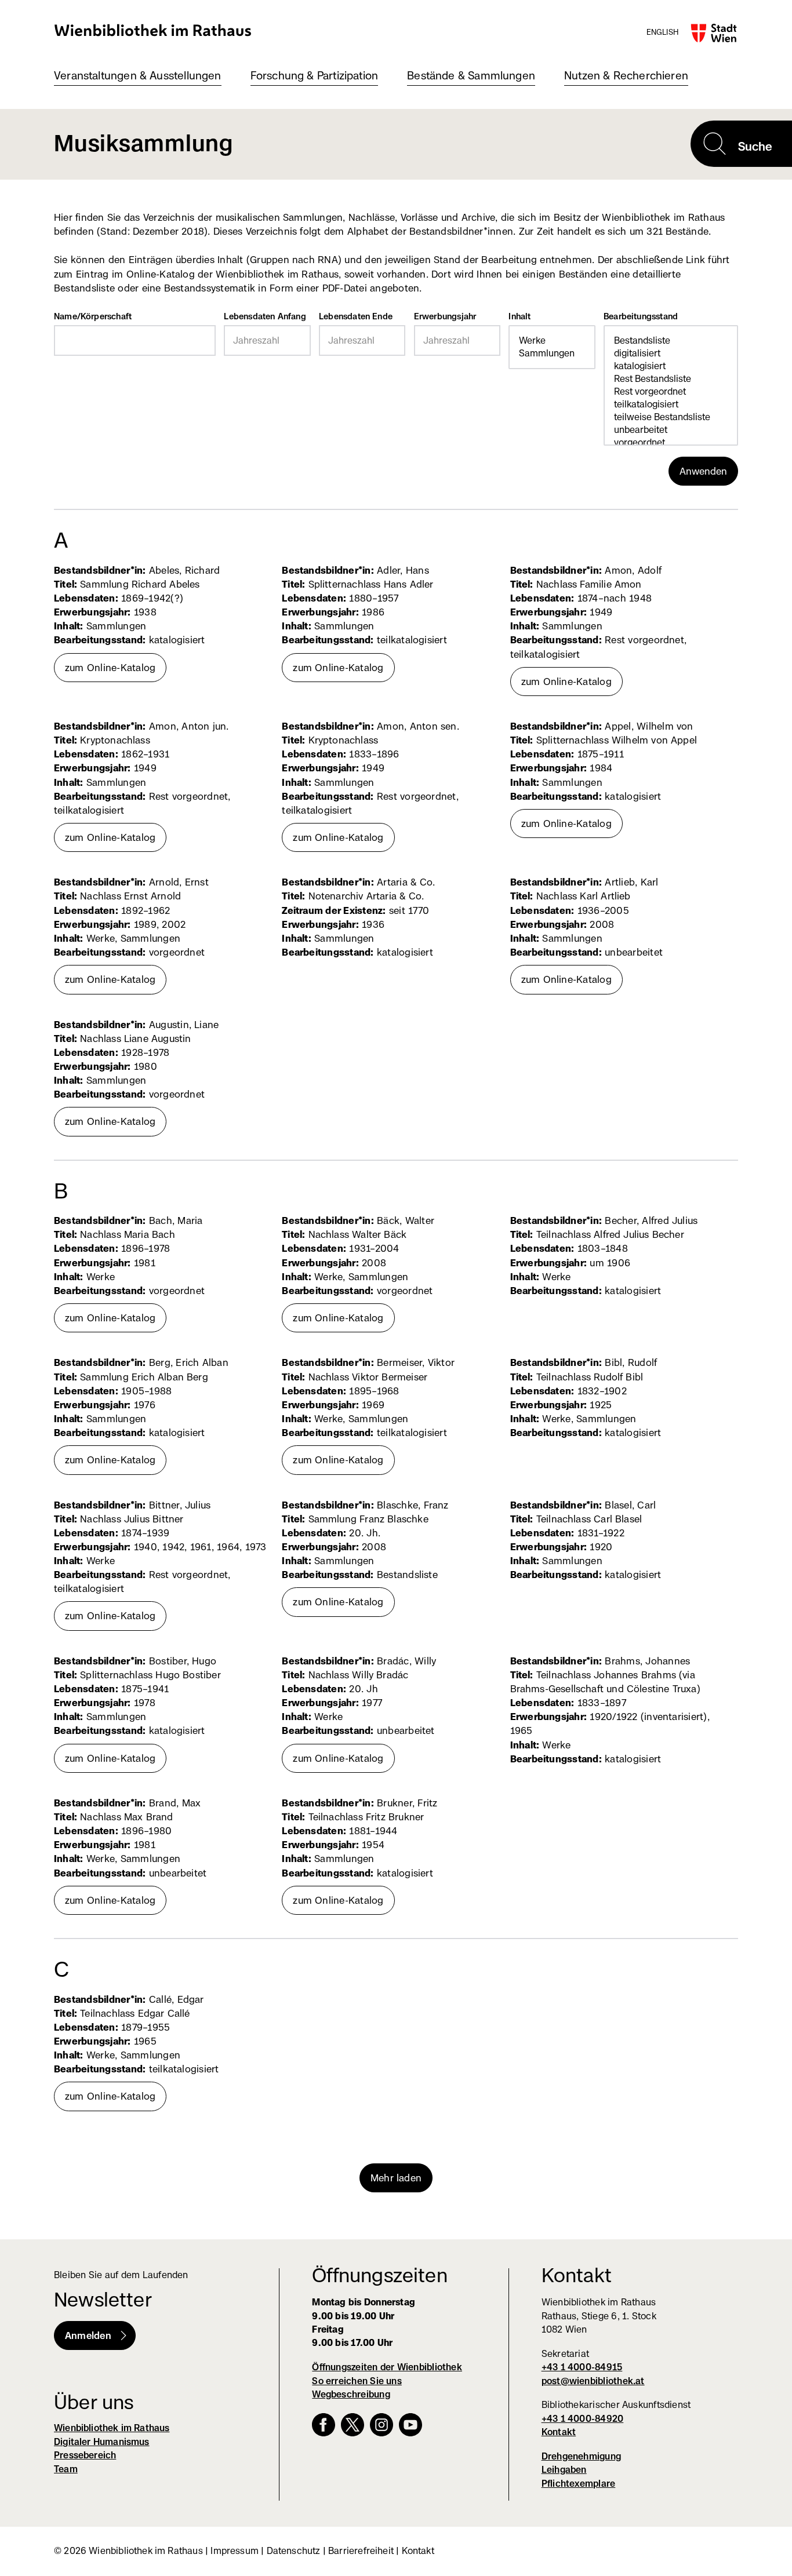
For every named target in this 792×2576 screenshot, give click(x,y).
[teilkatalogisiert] (671, 405)
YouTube (410, 2425)
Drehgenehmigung (581, 2456)
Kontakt (559, 2432)
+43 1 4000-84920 (583, 2419)
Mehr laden (396, 2178)
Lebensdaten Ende (356, 316)
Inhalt (552, 318)
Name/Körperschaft (93, 316)
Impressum (235, 2551)
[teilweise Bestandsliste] (671, 417)
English (662, 32)
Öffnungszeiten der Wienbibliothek (387, 2367)
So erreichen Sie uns (357, 2381)
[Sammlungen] (552, 354)
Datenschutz (294, 2551)
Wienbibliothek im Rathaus (153, 30)
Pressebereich (85, 2455)
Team (66, 2469)
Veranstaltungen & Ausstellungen (138, 76)
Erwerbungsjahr (445, 316)
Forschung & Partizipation (315, 76)
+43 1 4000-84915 (582, 2367)
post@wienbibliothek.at (593, 2381)
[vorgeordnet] (671, 443)
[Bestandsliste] (671, 341)
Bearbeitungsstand (671, 318)
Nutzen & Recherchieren (626, 76)
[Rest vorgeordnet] (671, 392)
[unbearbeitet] (671, 430)
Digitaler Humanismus (102, 2442)
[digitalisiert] (671, 354)
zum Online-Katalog (116, 672)
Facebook (324, 2425)
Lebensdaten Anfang (265, 316)
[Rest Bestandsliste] (671, 379)
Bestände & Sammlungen (471, 76)
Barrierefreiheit (361, 2551)
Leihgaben (564, 2470)
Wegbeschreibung (351, 2394)
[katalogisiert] (671, 366)
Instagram (382, 2425)
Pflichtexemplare (579, 2484)
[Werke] (552, 341)
